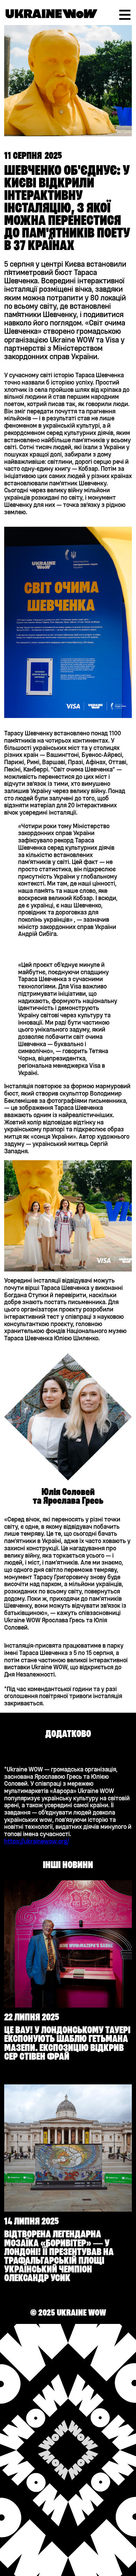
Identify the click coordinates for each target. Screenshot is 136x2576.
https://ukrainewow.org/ (37, 1841)
